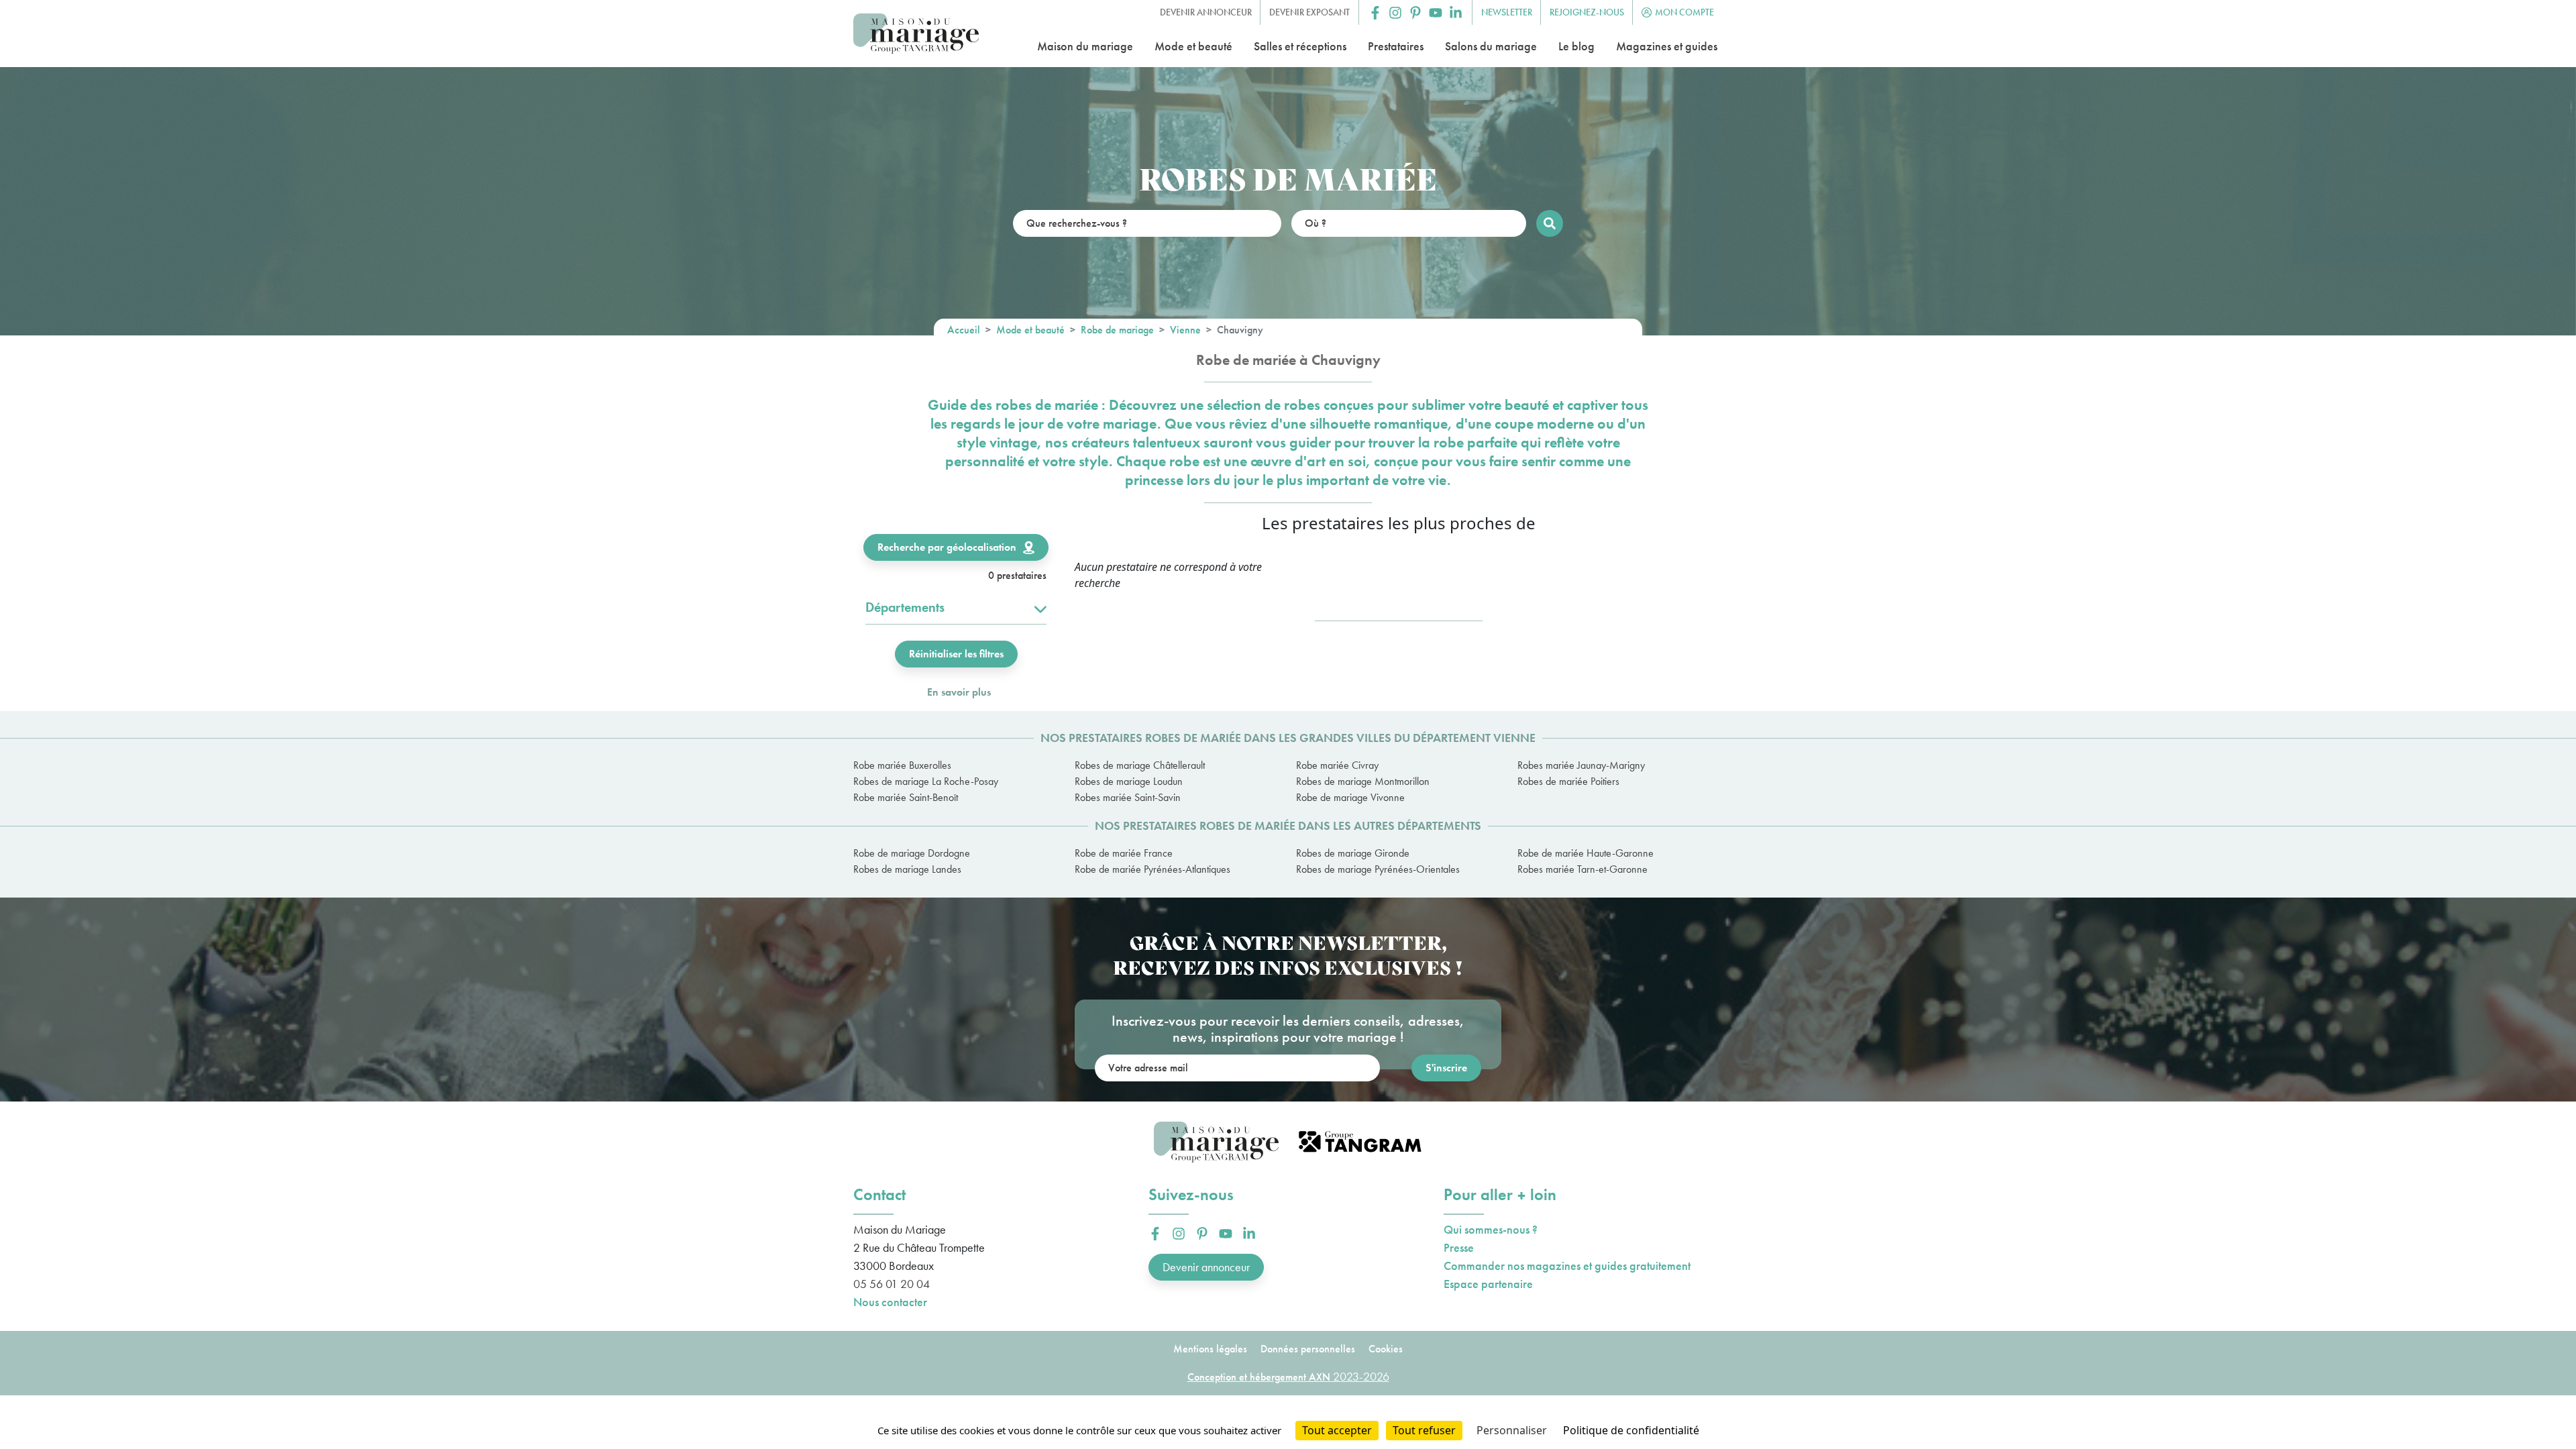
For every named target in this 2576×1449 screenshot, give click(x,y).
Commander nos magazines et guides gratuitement (1567, 1266)
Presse (1459, 1247)
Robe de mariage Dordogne (912, 853)
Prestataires (1396, 46)
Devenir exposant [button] (1309, 12)
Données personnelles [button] (1308, 1349)
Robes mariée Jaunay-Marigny (1581, 765)
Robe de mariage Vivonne (1350, 797)
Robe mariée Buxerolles (902, 765)
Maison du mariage (1085, 46)
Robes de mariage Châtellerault (1140, 765)
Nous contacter (890, 1302)
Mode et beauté (1193, 46)
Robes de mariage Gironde (1353, 853)
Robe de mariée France (1124, 853)
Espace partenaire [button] (1488, 1284)
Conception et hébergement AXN (1288, 1377)
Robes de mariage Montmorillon (1363, 781)
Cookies (1386, 1349)
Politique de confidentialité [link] (1631, 1430)
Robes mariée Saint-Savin (1128, 797)
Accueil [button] (964, 330)
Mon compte (1684, 12)
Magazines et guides (1667, 46)
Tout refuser (1424, 1430)
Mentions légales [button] (1210, 1349)
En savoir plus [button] (959, 692)
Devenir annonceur (1206, 1267)
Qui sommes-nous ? (1491, 1229)
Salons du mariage (1491, 46)
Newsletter (1507, 12)
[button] (1375, 13)
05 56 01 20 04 (892, 1284)
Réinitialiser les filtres (956, 654)
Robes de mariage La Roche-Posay (926, 781)
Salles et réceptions (1300, 46)
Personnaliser (1512, 1430)
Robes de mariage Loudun (1129, 781)
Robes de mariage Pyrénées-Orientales (1378, 869)
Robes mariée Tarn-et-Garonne (1582, 869)
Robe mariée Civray (1337, 765)
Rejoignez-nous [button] (1587, 12)
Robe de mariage (1117, 330)
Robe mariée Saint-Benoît (906, 797)
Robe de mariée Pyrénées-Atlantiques (1152, 869)
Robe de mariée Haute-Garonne (1586, 853)
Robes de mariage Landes (907, 869)
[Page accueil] (916, 34)
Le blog (1576, 46)
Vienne (1185, 330)
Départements (905, 607)
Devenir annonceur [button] (1206, 12)
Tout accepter (1337, 1430)
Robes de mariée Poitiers (1568, 781)
